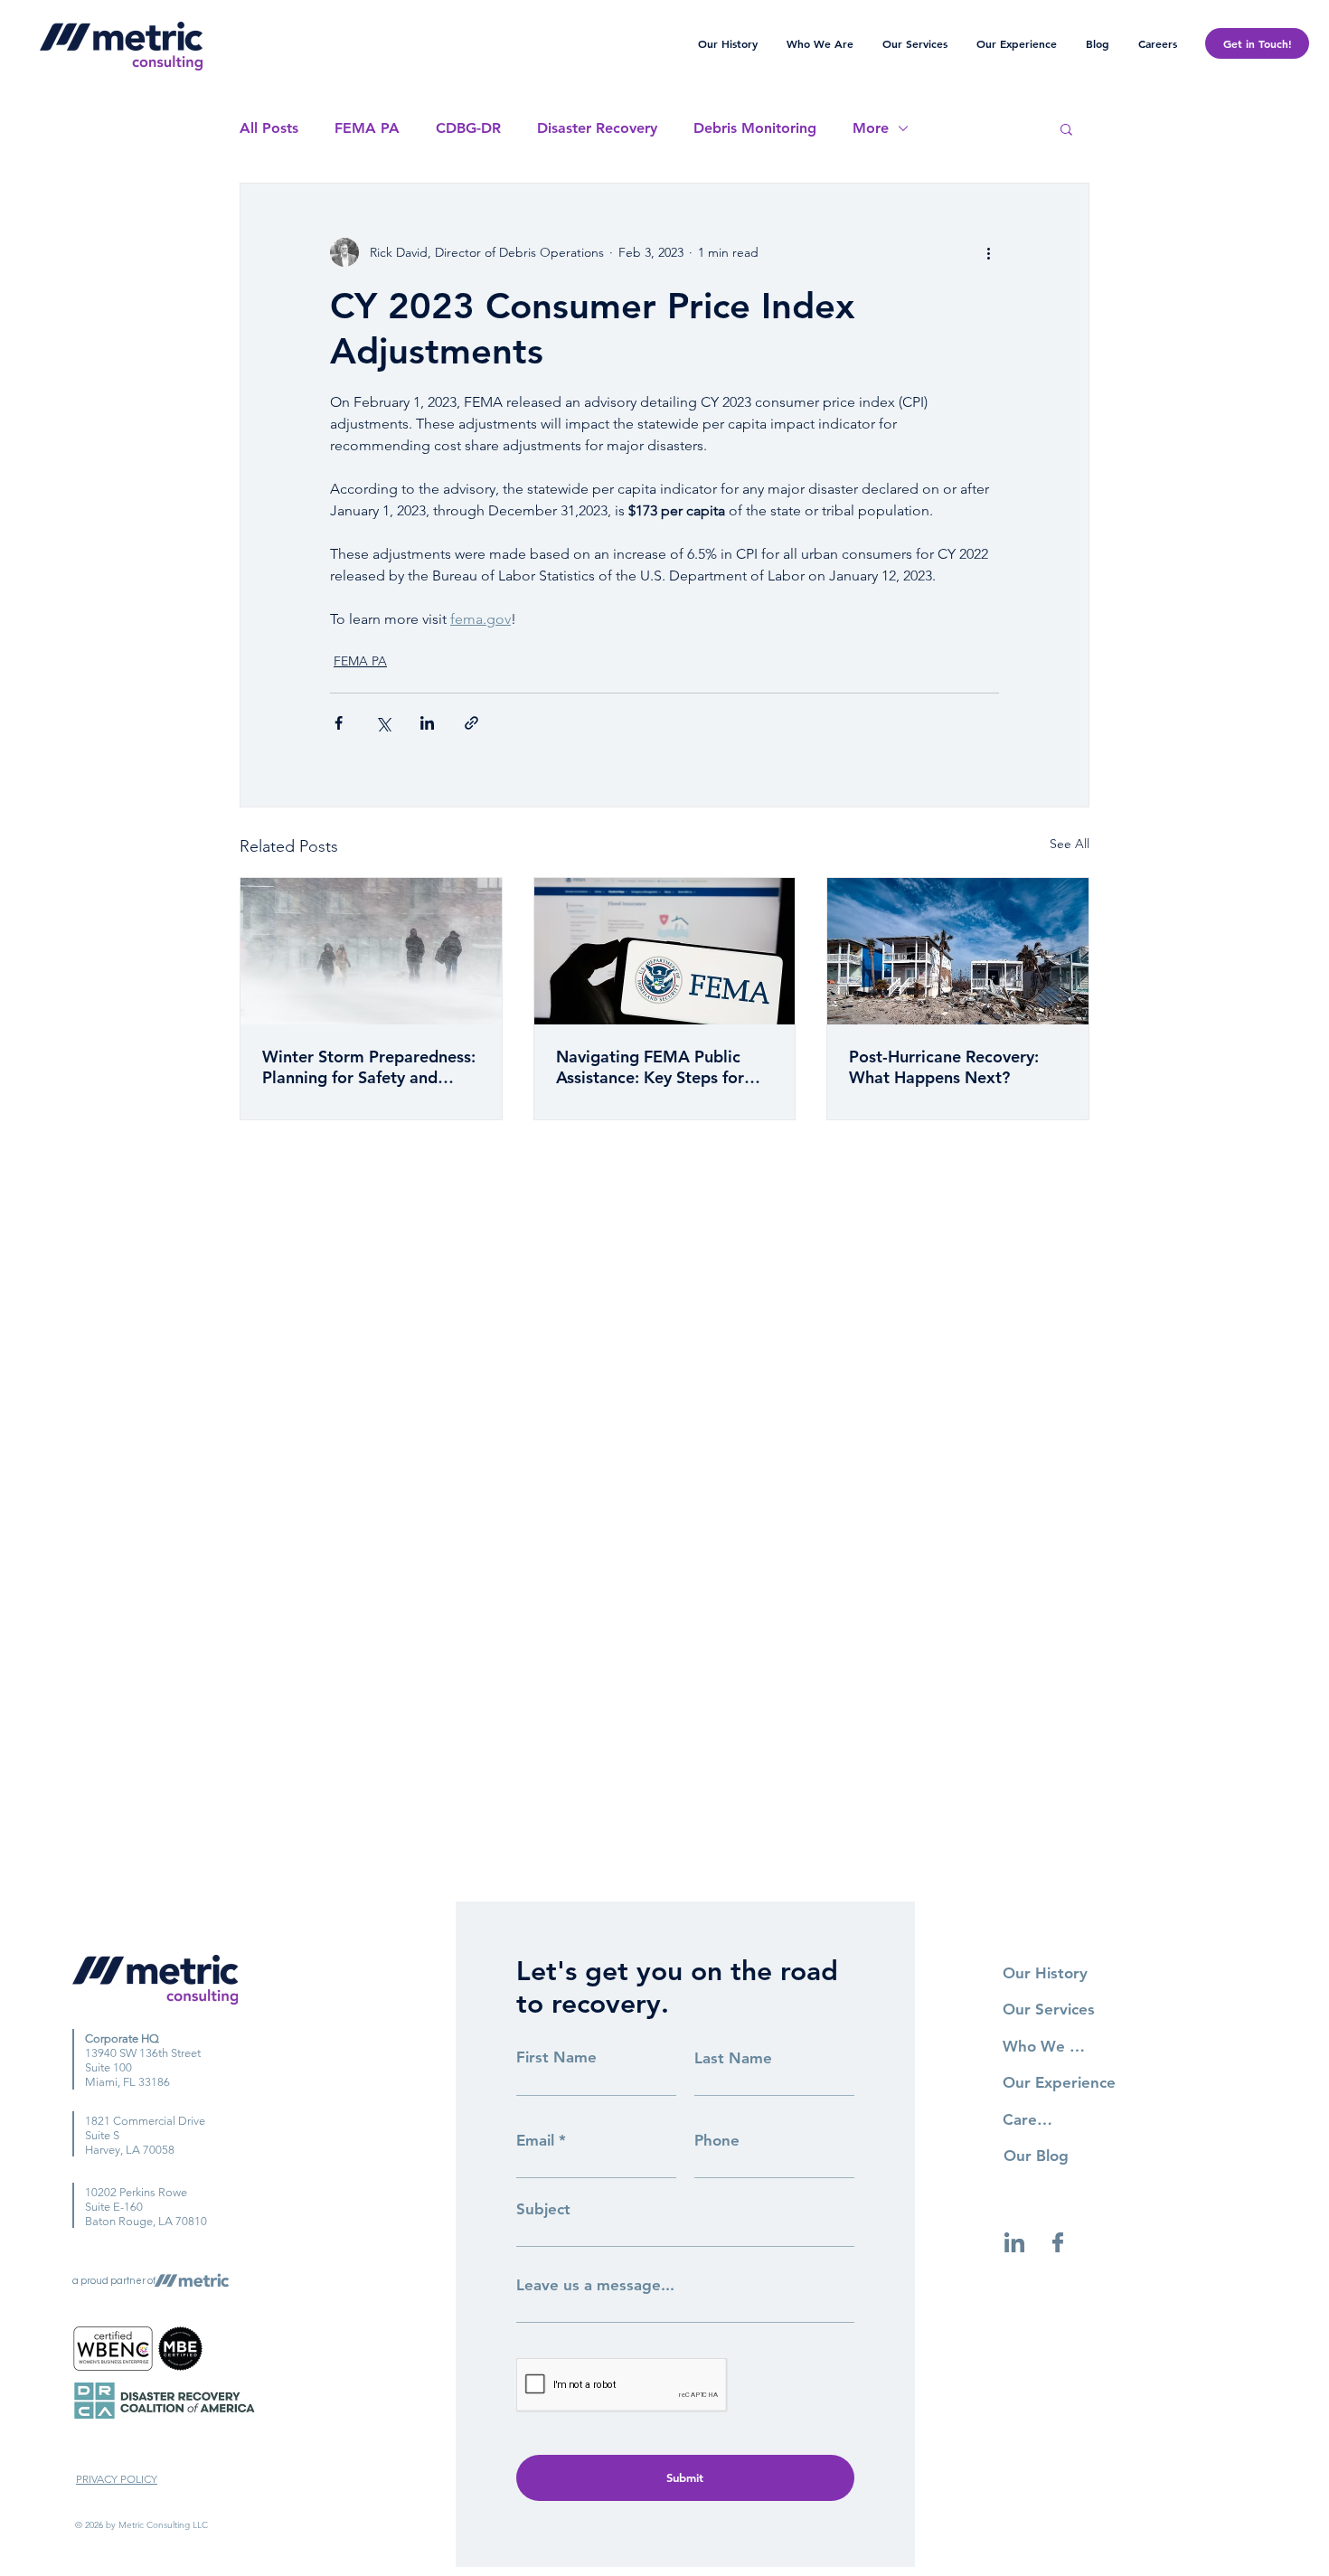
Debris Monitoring (755, 128)
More (871, 128)
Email (535, 2141)
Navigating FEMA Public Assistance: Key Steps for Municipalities (650, 1067)
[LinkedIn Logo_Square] (1014, 2242)
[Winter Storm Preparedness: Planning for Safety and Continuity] (371, 951)
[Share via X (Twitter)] (383, 723)
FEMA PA (367, 128)
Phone (717, 2141)
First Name (556, 2057)
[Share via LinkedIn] (427, 723)
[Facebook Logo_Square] (1058, 2242)
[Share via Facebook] (339, 723)
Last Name (733, 2058)
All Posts (269, 128)
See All (1070, 844)
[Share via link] (471, 723)
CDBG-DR (468, 128)
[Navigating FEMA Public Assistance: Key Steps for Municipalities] (665, 951)
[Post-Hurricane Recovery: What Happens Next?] (958, 951)
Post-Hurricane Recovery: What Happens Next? (944, 1067)
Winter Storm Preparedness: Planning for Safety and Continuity (369, 1067)
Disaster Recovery (597, 128)
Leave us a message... (595, 2285)
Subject (543, 2209)
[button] (1066, 128)
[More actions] (988, 252)
